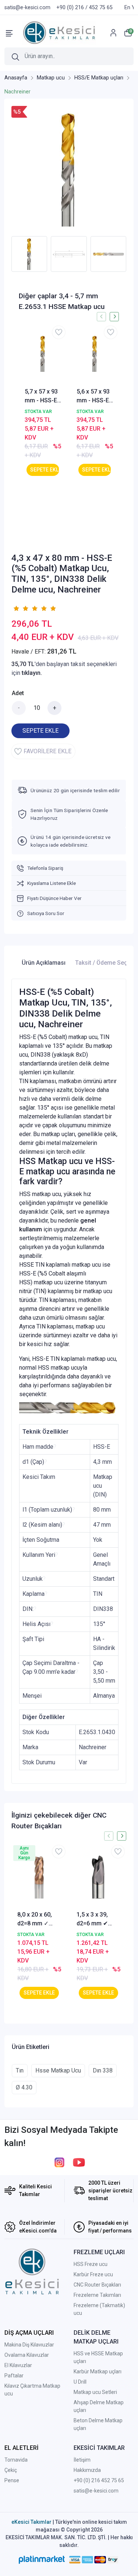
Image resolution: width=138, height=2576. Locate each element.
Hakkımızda (87, 2470)
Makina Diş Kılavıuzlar (29, 2345)
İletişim (82, 2460)
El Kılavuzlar (18, 2365)
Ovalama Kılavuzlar (27, 2355)
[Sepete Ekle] (43, 470)
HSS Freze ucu (91, 2264)
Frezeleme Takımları (97, 2295)
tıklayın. (32, 673)
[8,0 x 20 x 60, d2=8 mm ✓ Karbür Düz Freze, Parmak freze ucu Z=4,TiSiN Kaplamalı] (39, 1877)
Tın (20, 2070)
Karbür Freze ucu (93, 2274)
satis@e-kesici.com (96, 2491)
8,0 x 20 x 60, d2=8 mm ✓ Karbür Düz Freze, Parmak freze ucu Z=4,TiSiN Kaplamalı (37, 1919)
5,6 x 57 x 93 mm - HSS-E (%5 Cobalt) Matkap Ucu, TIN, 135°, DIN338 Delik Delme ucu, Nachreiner (94, 396)
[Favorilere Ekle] (59, 332)
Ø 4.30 (24, 2087)
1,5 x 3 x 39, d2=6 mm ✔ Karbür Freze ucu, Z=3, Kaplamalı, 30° (96, 1919)
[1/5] (16, 608)
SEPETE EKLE (40, 731)
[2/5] (21, 608)
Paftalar (14, 2376)
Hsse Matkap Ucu (58, 2070)
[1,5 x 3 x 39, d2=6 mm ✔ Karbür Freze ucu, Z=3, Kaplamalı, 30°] (98, 1877)
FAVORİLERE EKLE (47, 751)
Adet (18, 693)
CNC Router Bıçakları (97, 2285)
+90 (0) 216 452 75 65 (99, 2480)
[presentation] (7, 254)
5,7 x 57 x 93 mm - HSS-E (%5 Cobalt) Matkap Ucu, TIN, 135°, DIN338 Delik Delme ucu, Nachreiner (42, 396)
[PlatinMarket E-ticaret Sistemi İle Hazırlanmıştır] (42, 2560)
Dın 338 (103, 2070)
